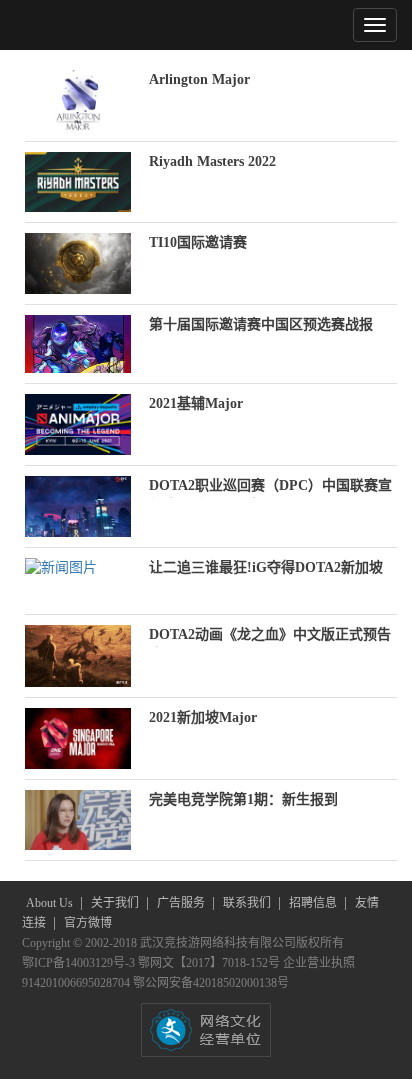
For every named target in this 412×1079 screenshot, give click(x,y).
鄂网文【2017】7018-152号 (210, 963)
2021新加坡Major (203, 717)
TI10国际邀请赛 (198, 242)
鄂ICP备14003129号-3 (80, 963)
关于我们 (116, 903)
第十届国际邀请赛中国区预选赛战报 (261, 324)
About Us (51, 903)
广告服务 (182, 903)
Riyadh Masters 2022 (212, 161)
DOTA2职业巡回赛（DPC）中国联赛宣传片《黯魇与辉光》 (270, 488)
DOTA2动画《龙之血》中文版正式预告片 (270, 637)
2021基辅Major (196, 403)
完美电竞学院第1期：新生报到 (243, 799)
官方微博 (88, 923)
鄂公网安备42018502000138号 (211, 983)
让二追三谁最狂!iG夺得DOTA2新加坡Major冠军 (266, 570)
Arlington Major (199, 79)
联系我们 (248, 903)
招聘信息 (314, 903)
